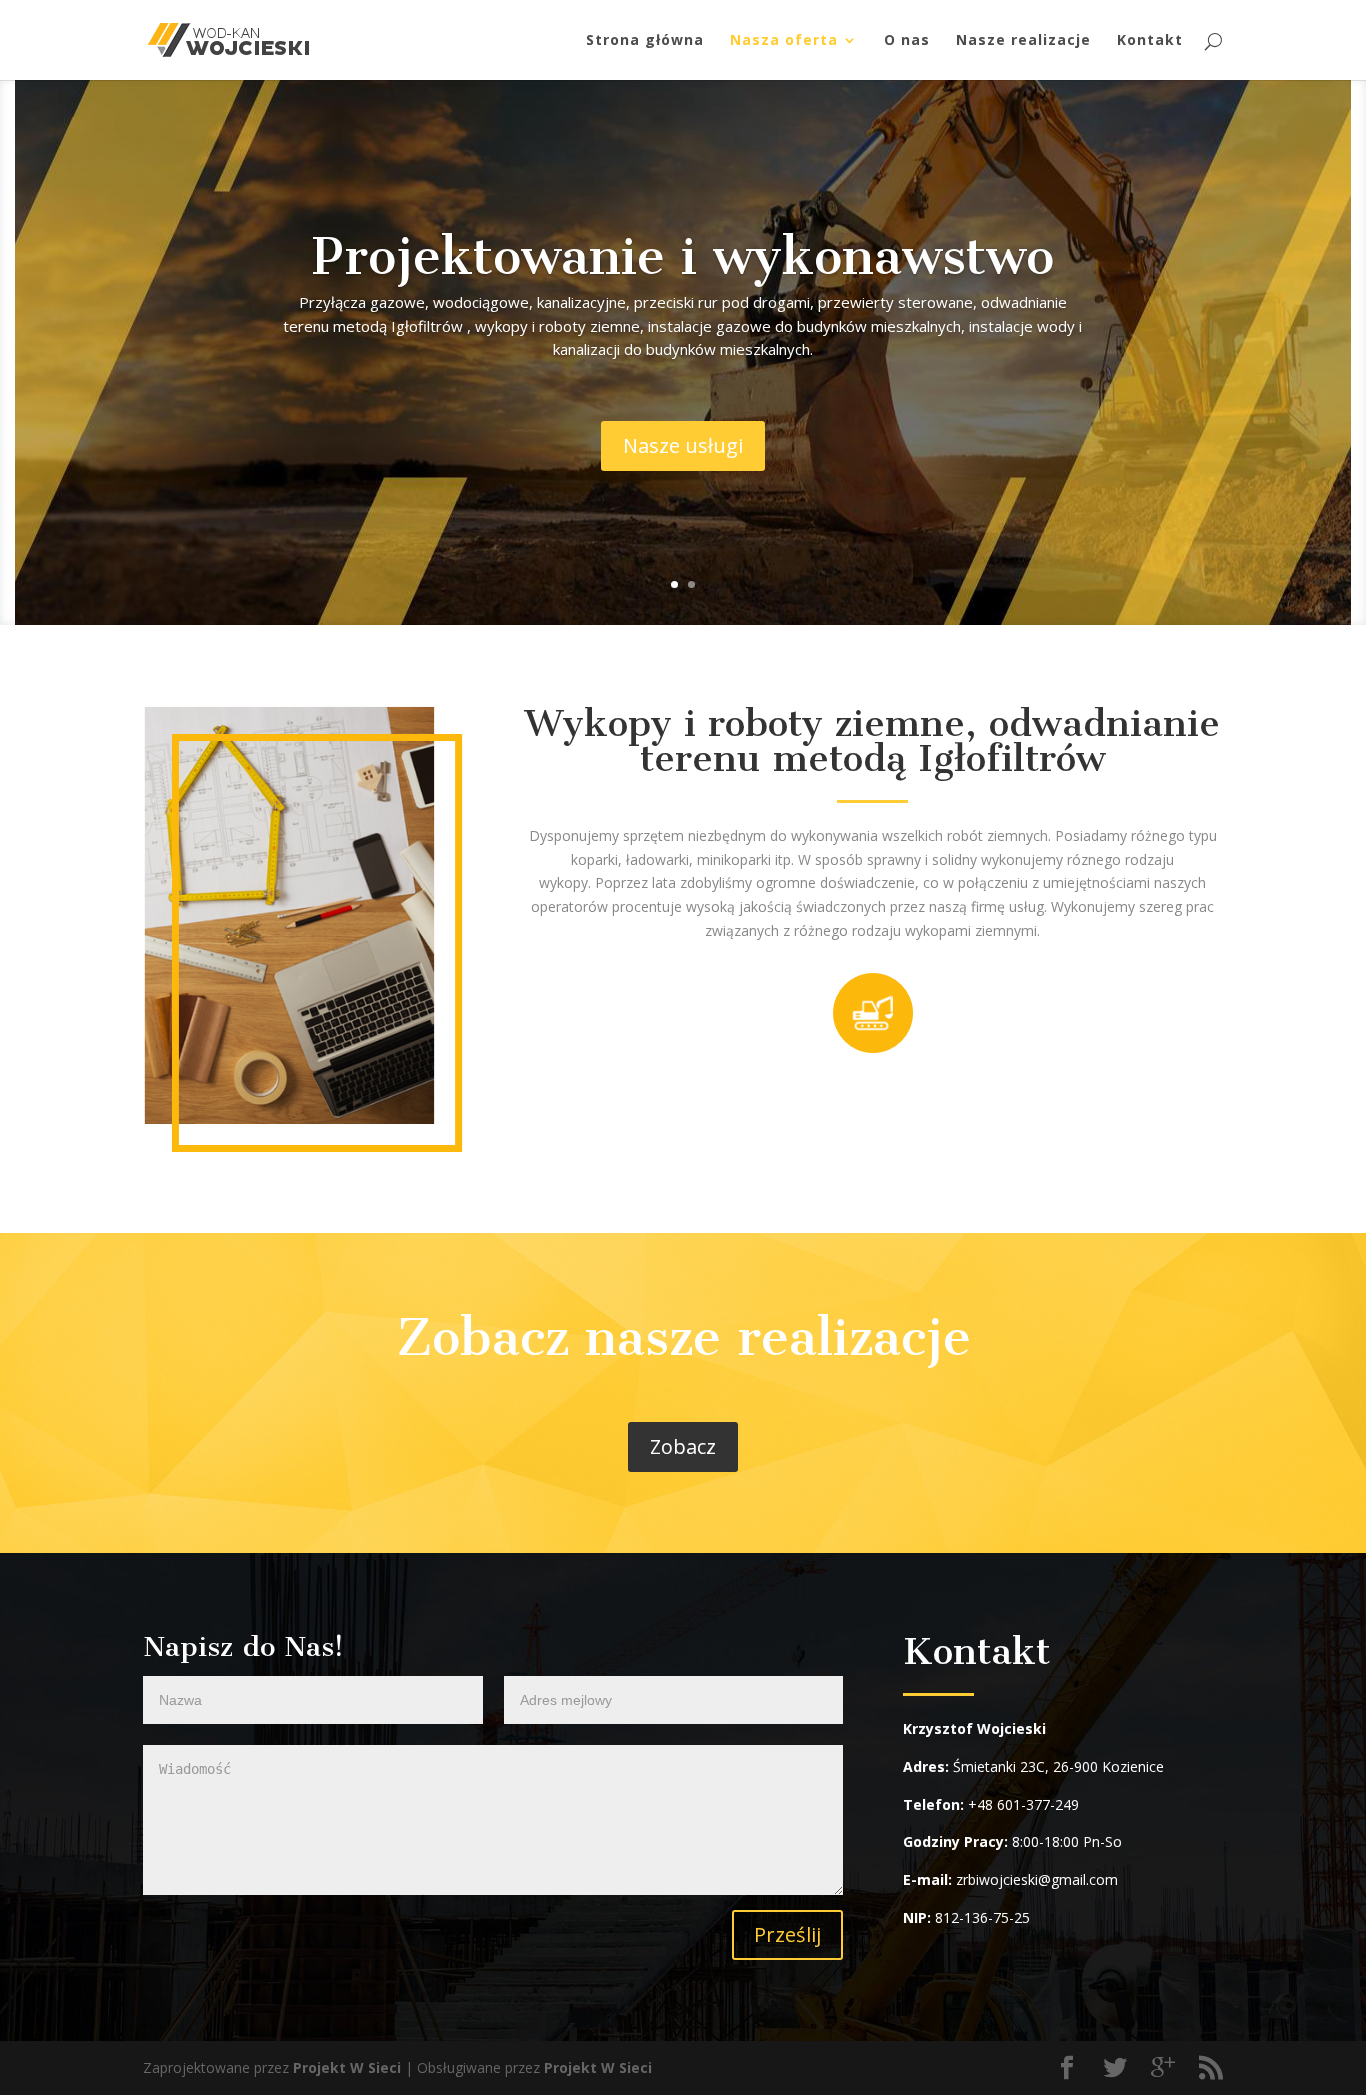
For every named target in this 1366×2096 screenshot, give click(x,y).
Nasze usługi (683, 445)
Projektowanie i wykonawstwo (683, 256)
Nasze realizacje (1023, 41)
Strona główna (645, 41)
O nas (907, 41)
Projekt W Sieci (347, 2067)
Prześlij (787, 1934)
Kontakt (1150, 41)
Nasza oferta (784, 41)
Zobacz (683, 1446)
